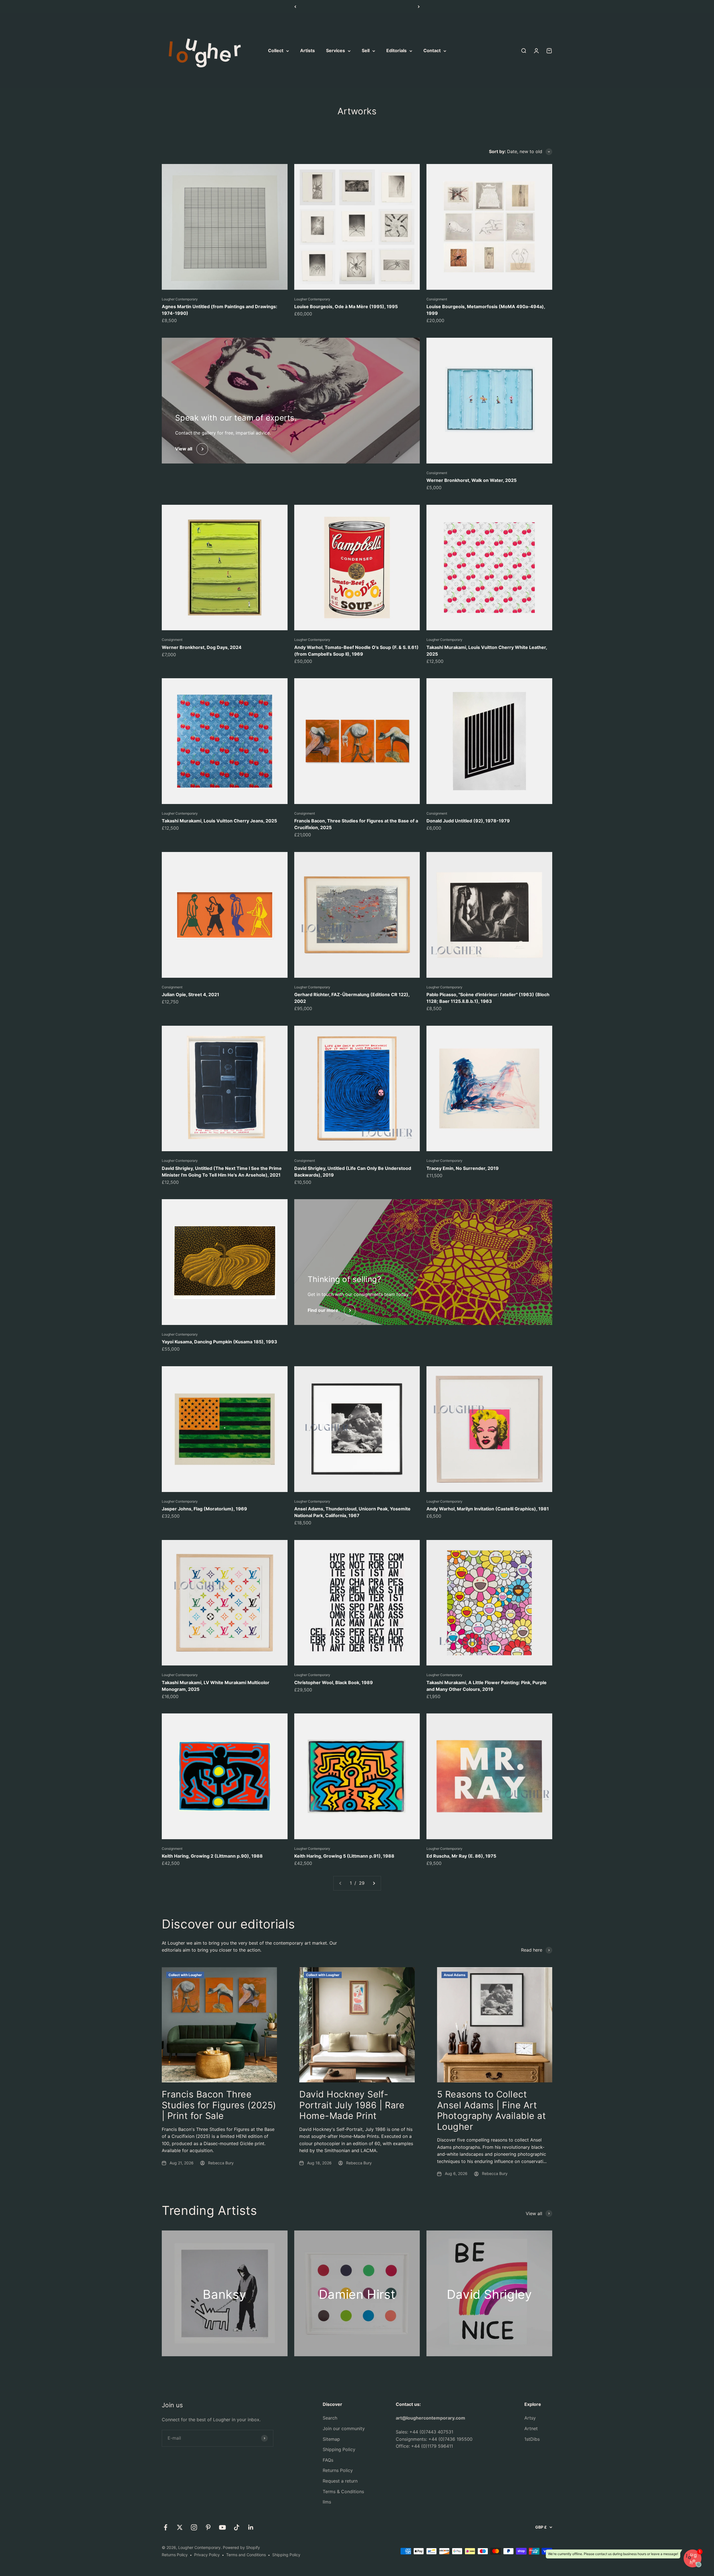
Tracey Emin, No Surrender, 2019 (463, 1168)
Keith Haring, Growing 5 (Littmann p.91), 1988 (344, 1856)
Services (336, 51)
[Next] (419, 7)
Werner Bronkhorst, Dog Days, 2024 (202, 647)
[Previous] (295, 7)
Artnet (531, 2428)
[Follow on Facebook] (166, 2527)
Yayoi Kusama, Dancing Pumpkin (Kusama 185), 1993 (219, 1342)
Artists (307, 51)
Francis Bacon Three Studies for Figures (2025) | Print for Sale (219, 2105)
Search (330, 2418)
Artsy (530, 2418)
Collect (276, 51)
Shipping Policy (339, 2449)
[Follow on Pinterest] (208, 2527)
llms (327, 2502)
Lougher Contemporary (180, 299)
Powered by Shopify (241, 2547)
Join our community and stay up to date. (357, 7)
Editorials (396, 51)
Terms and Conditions (246, 2555)
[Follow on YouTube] (222, 2527)
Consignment (437, 299)
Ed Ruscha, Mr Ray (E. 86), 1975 (461, 1856)
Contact (432, 51)
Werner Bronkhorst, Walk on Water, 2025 (471, 480)
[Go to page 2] (374, 1883)
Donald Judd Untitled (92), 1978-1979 (468, 821)
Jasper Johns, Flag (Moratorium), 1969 (204, 1509)
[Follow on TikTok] (237, 2527)
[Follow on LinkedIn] (251, 2527)
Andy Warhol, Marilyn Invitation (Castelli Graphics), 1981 (488, 1509)
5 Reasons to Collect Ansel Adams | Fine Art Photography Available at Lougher (492, 2110)
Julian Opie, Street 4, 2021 (190, 994)
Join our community (344, 2428)
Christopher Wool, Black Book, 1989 (334, 1682)
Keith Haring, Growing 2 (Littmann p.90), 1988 (212, 1856)
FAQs (328, 2460)
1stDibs (532, 2439)
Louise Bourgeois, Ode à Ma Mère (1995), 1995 (346, 306)
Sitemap (331, 2439)
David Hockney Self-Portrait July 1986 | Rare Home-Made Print (352, 2105)
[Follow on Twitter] (180, 2527)
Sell (366, 51)
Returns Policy (338, 2470)
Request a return (340, 2481)
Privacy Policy (207, 2555)
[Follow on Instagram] (194, 2527)
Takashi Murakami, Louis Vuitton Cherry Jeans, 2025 (219, 821)
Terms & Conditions (343, 2491)
